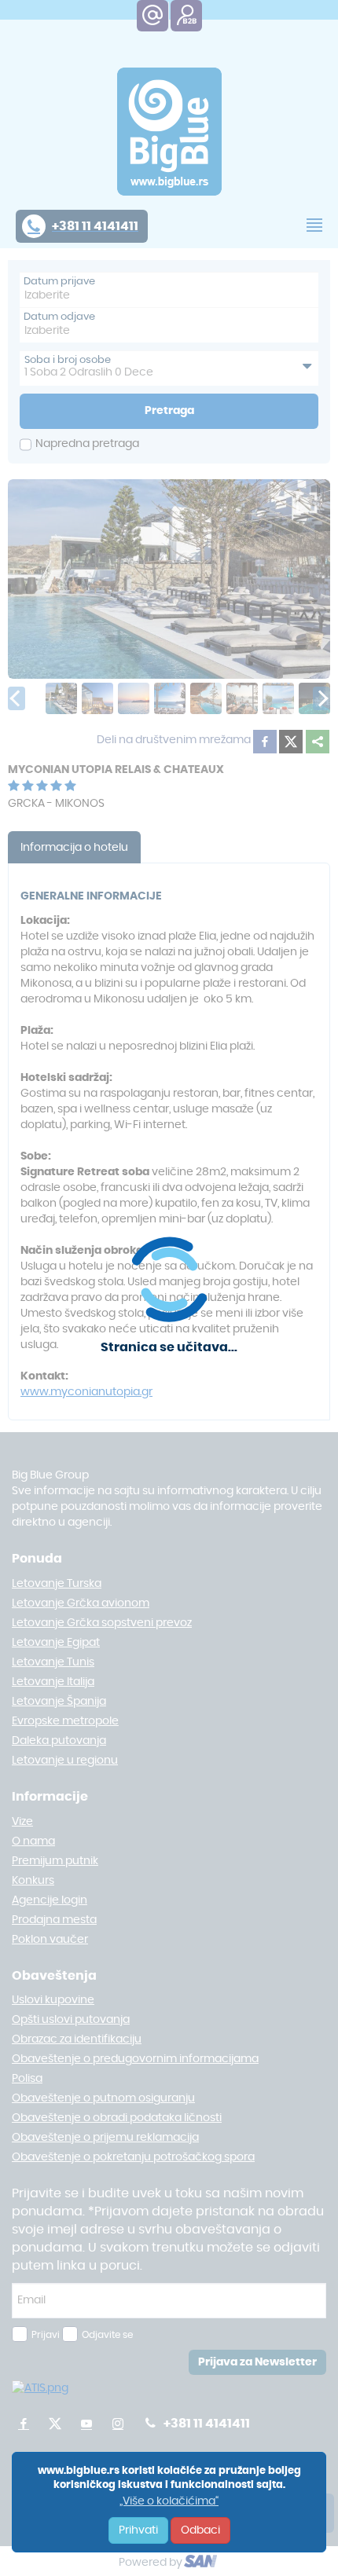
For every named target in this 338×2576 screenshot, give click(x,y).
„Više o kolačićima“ (169, 2501)
